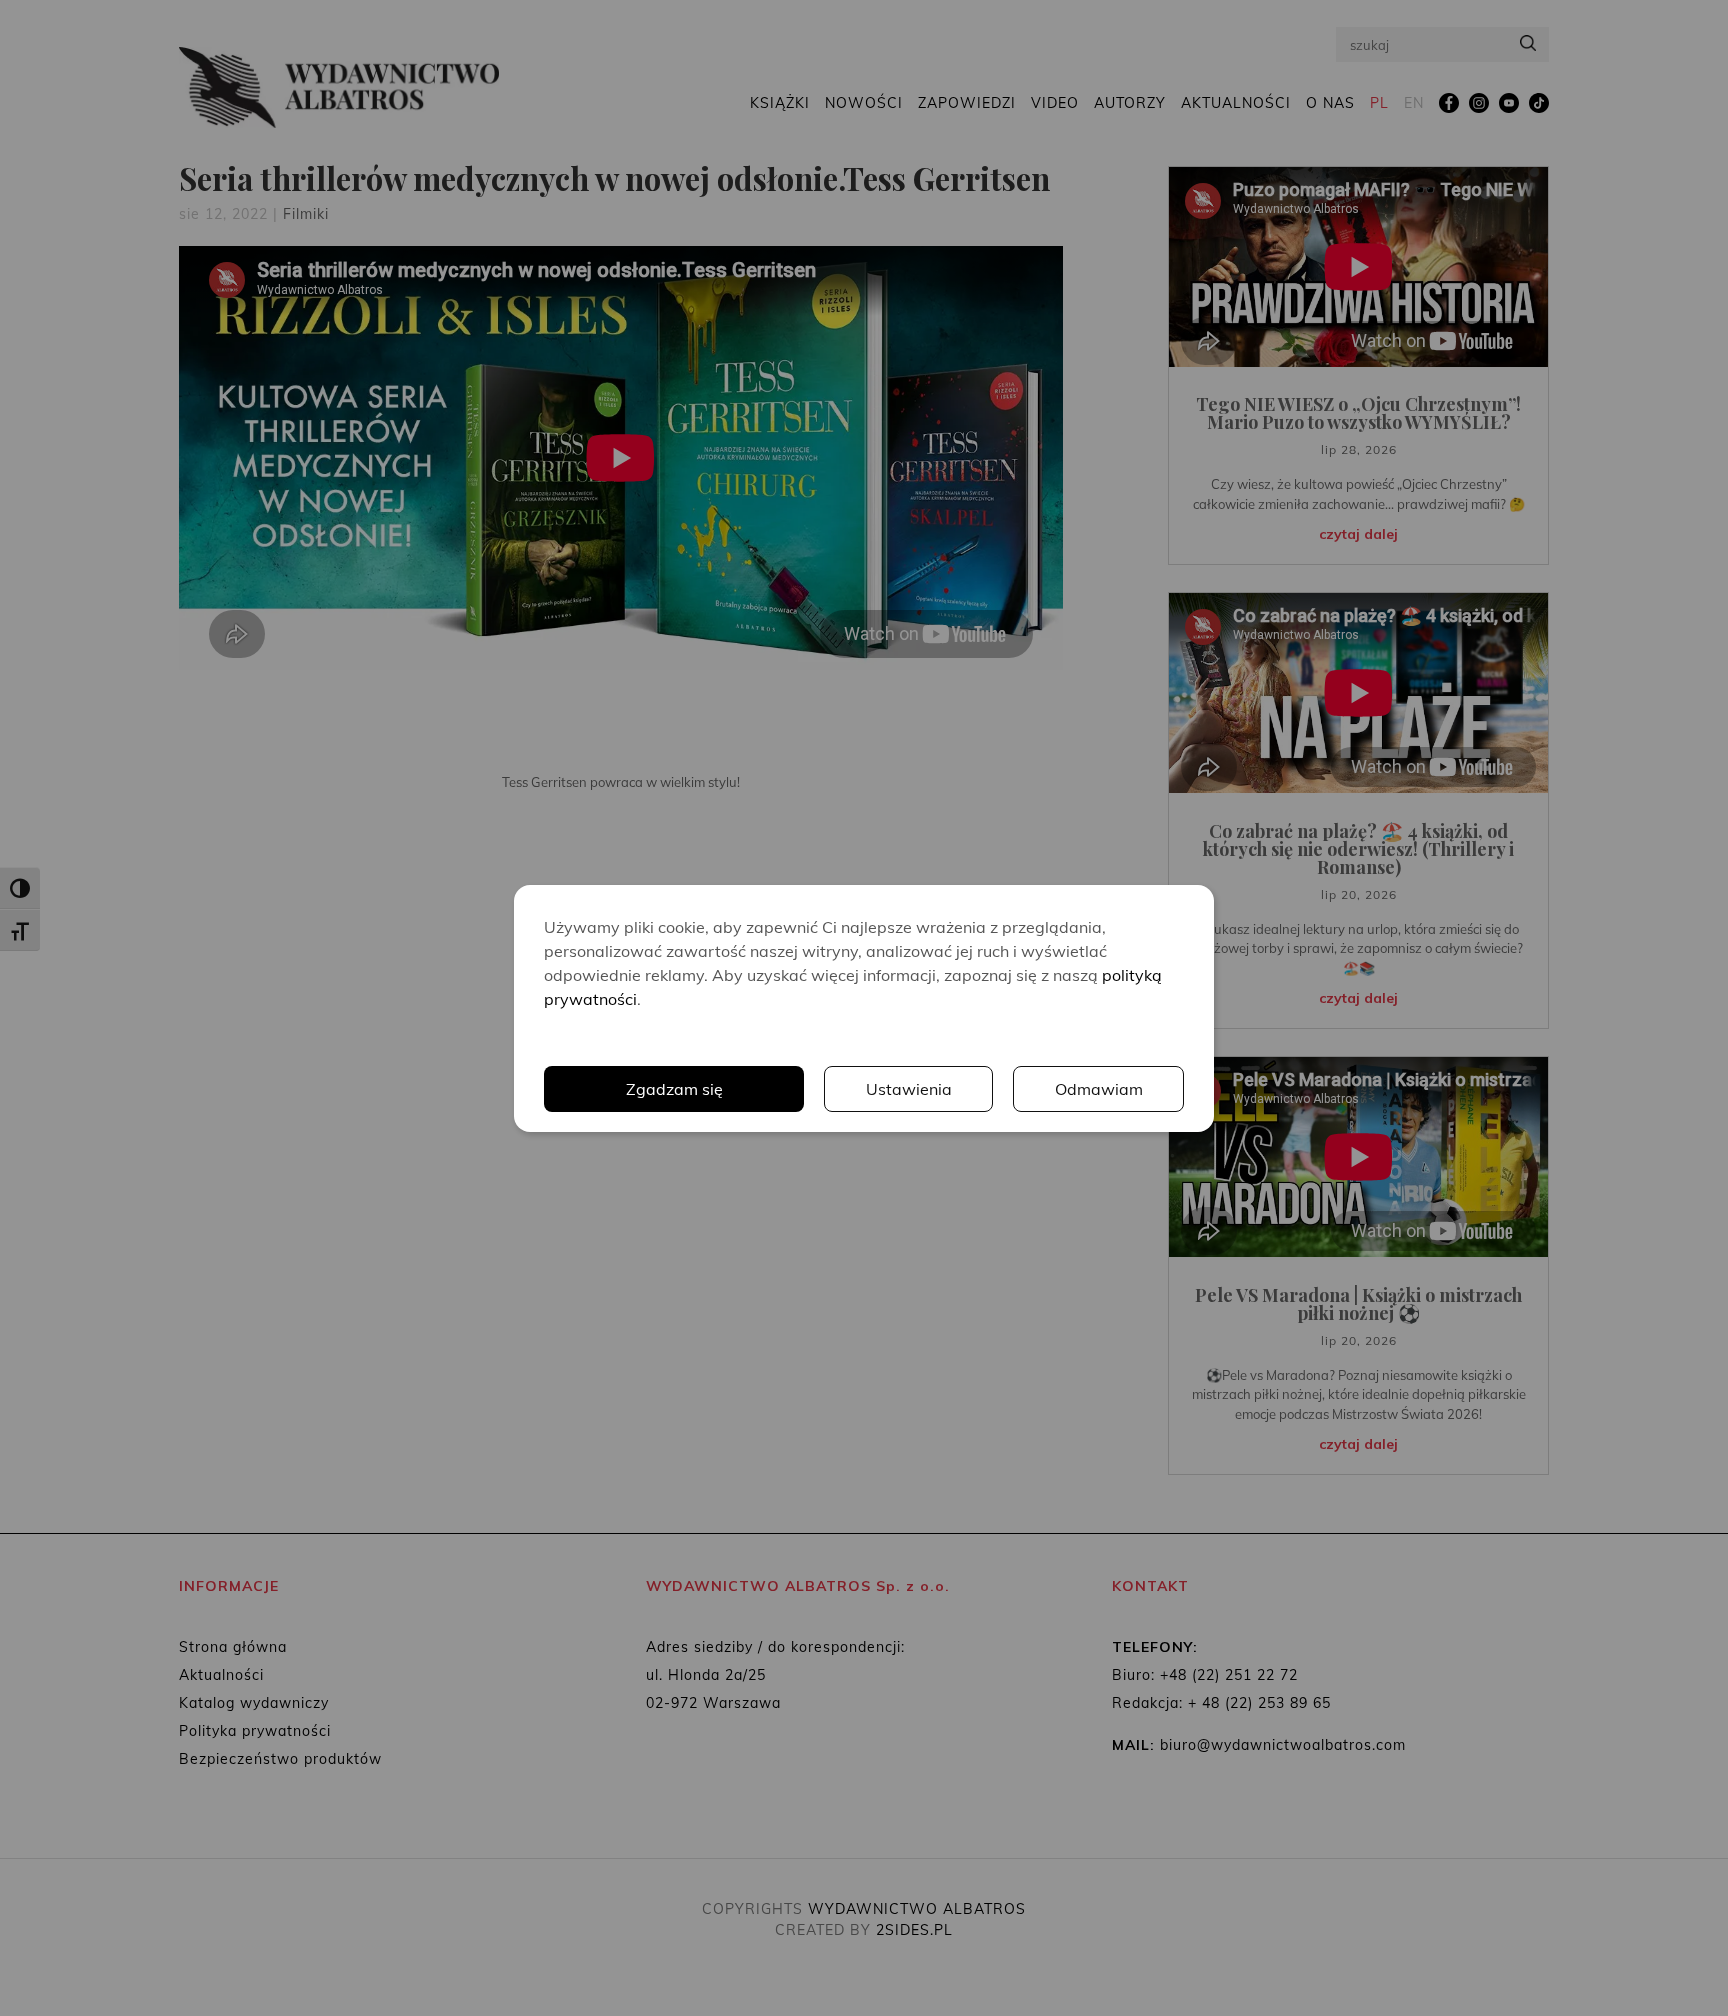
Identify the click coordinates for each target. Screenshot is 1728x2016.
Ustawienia (909, 1089)
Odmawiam (1099, 1089)
